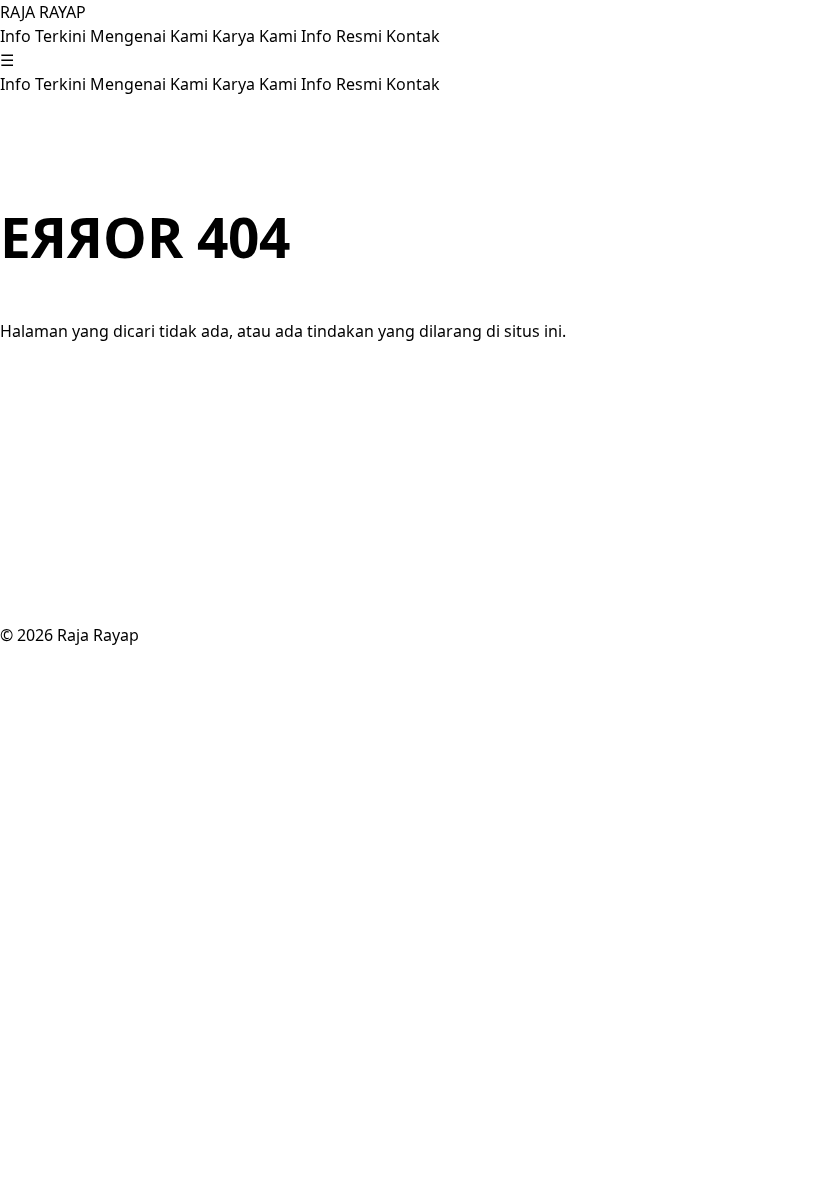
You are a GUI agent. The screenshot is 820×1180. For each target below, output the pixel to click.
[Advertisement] (410, 483)
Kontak (413, 36)
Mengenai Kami (151, 36)
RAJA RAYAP (43, 12)
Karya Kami (256, 36)
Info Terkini (45, 36)
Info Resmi (343, 36)
